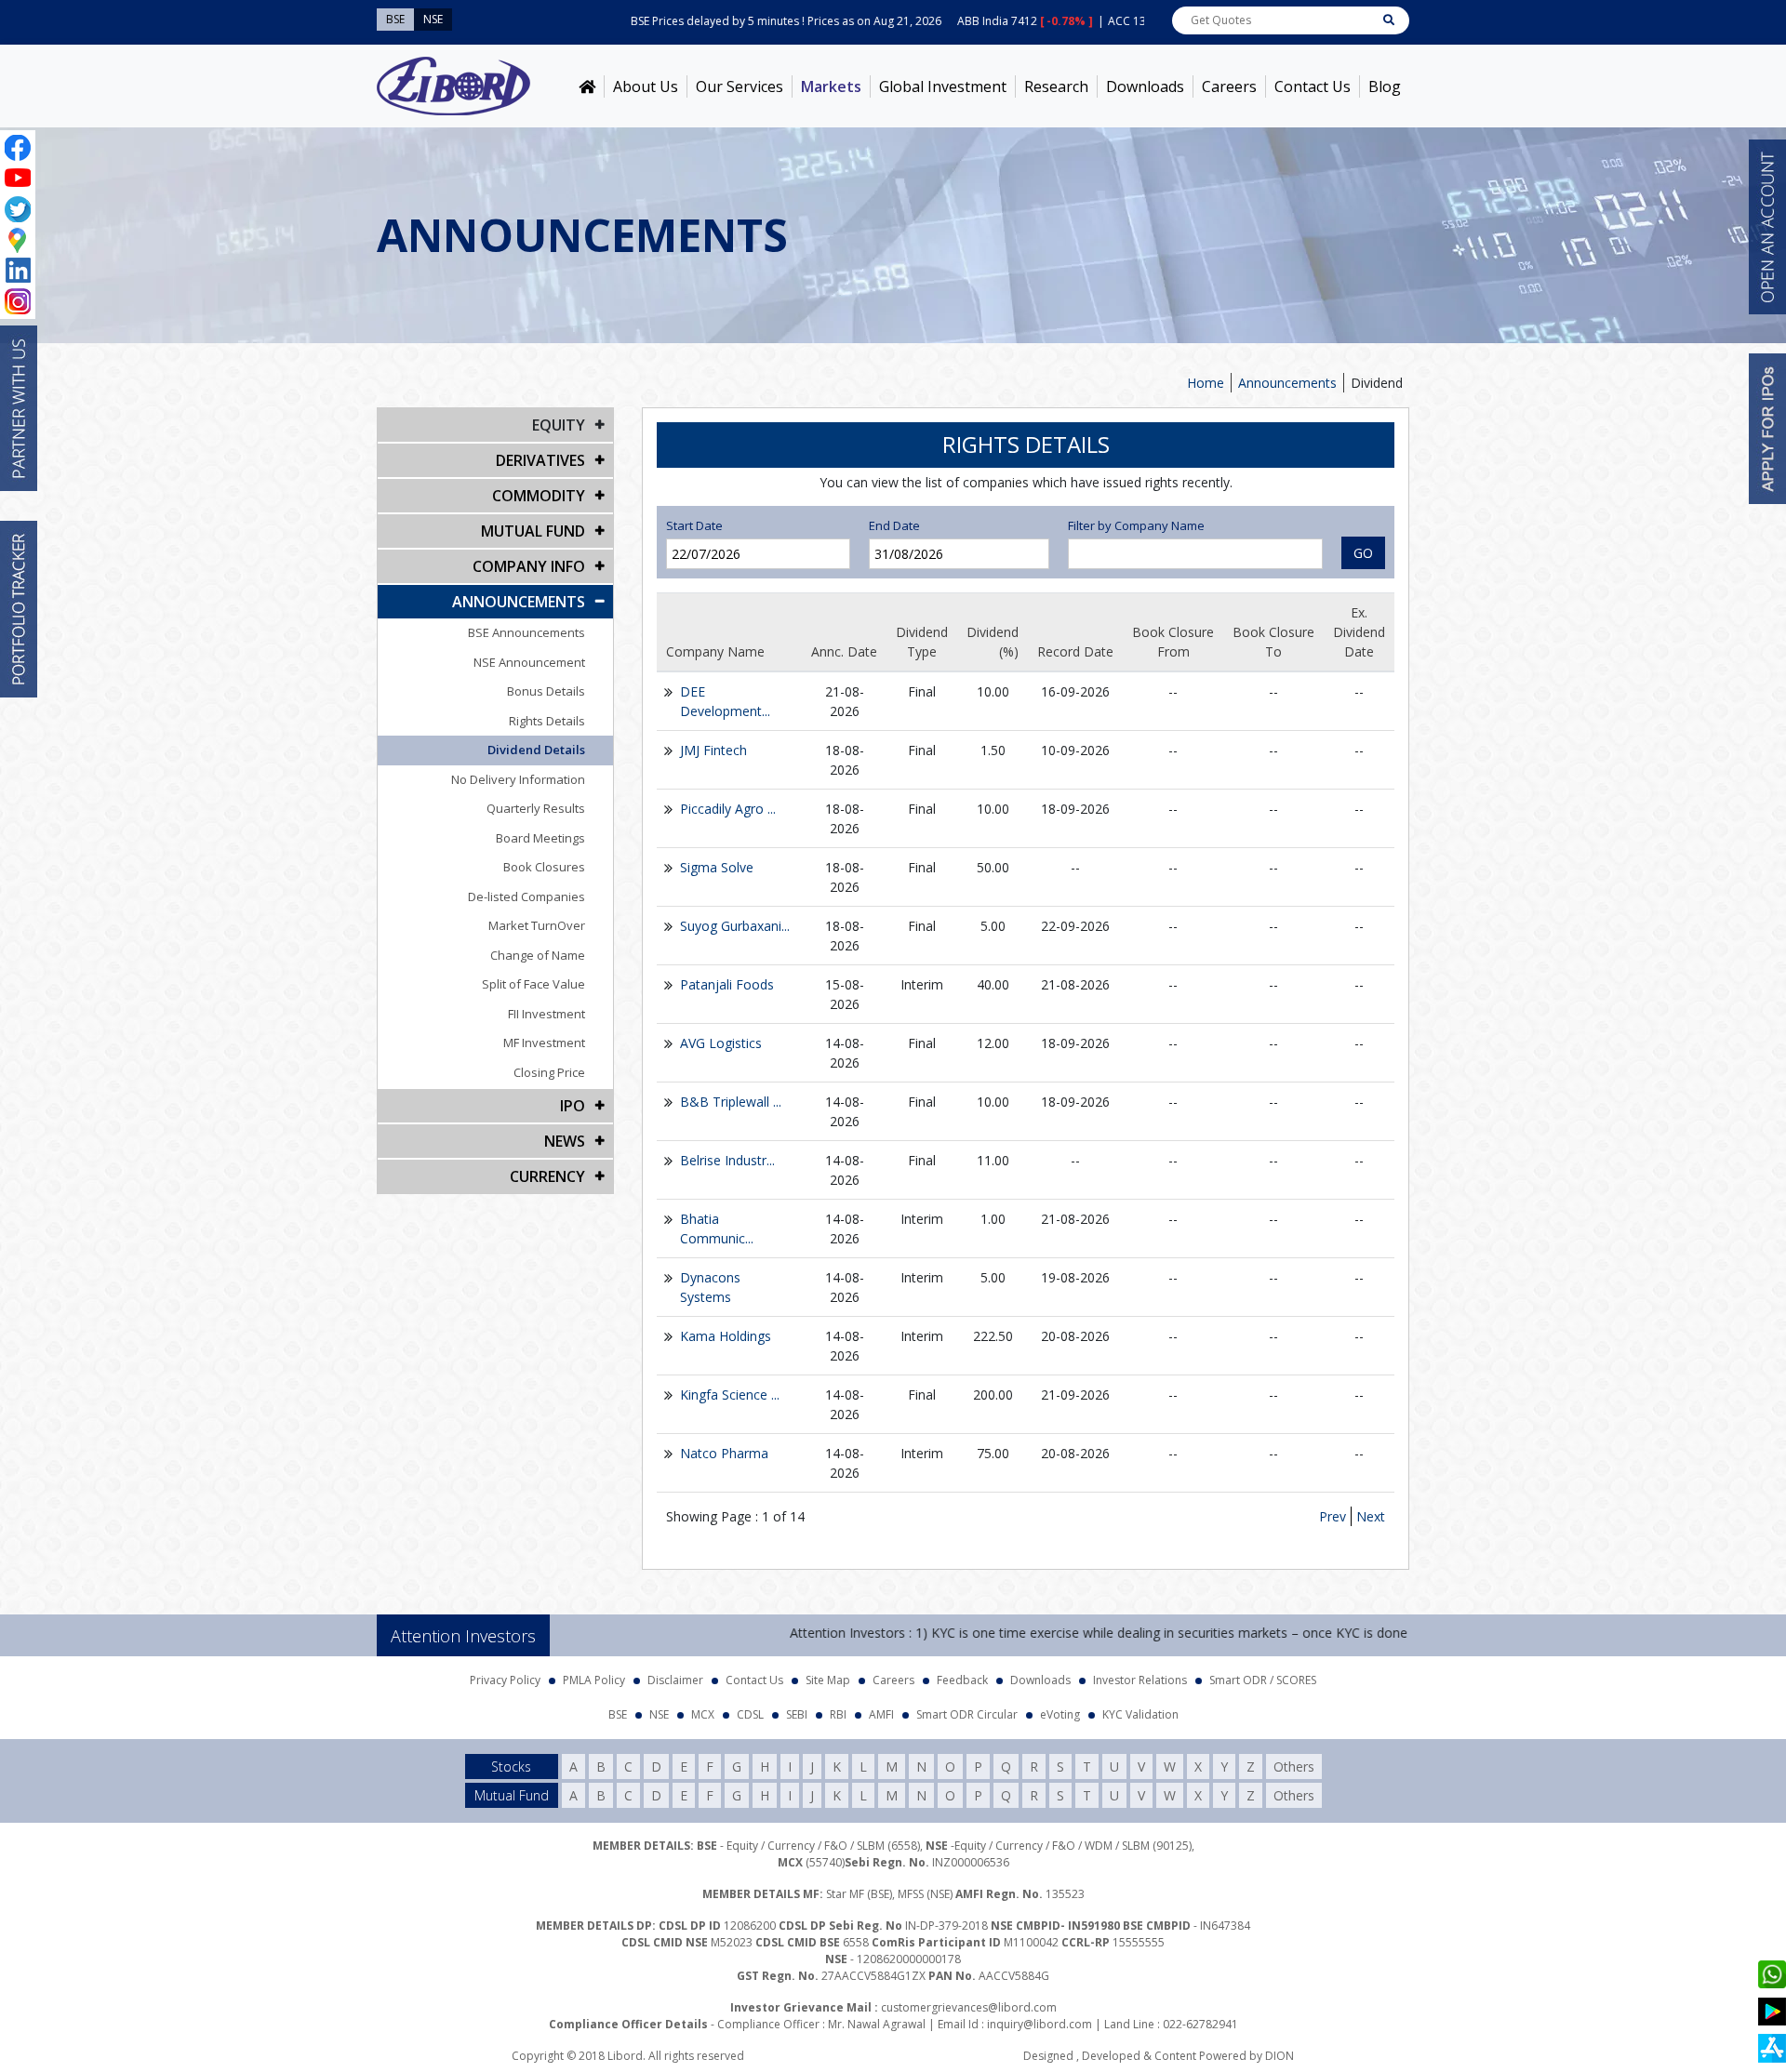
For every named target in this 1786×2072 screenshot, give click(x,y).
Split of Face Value (533, 984)
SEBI (797, 1714)
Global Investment (943, 86)
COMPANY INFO (529, 566)
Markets (831, 86)
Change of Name (538, 955)
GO (1363, 553)
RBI (838, 1714)
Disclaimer (675, 1680)
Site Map (828, 1680)
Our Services (740, 86)
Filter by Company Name (1136, 525)
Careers (1229, 86)
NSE (659, 1714)
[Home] (587, 86)
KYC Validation (1140, 1714)
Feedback (962, 1680)
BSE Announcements (526, 632)
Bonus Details (546, 691)
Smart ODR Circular (967, 1714)
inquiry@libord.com (1040, 2024)
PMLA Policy (594, 1680)
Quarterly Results (536, 808)
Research (1056, 86)
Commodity (539, 496)
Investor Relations (1140, 1680)
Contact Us (1313, 86)
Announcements (1287, 383)
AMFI (881, 1714)
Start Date (694, 525)
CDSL (750, 1714)
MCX (703, 1714)
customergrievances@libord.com (969, 2007)
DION (1280, 2056)
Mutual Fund (533, 531)
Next (1371, 1516)
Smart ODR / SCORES (1263, 1680)
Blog (1385, 86)
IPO (573, 1106)
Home (1206, 383)
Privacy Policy (505, 1680)
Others (1294, 1767)
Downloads (1145, 86)
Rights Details (547, 721)
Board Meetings (540, 838)
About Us (646, 86)
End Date (894, 525)
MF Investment (544, 1043)
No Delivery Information (518, 779)
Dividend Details (536, 750)
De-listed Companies (526, 897)
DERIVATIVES (540, 460)
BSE (618, 1714)
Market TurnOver (537, 925)
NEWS (565, 1141)
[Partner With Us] (19, 408)
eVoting (1060, 1714)
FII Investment (546, 1014)
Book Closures (544, 867)
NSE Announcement (529, 662)
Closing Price (549, 1072)
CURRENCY (547, 1176)
